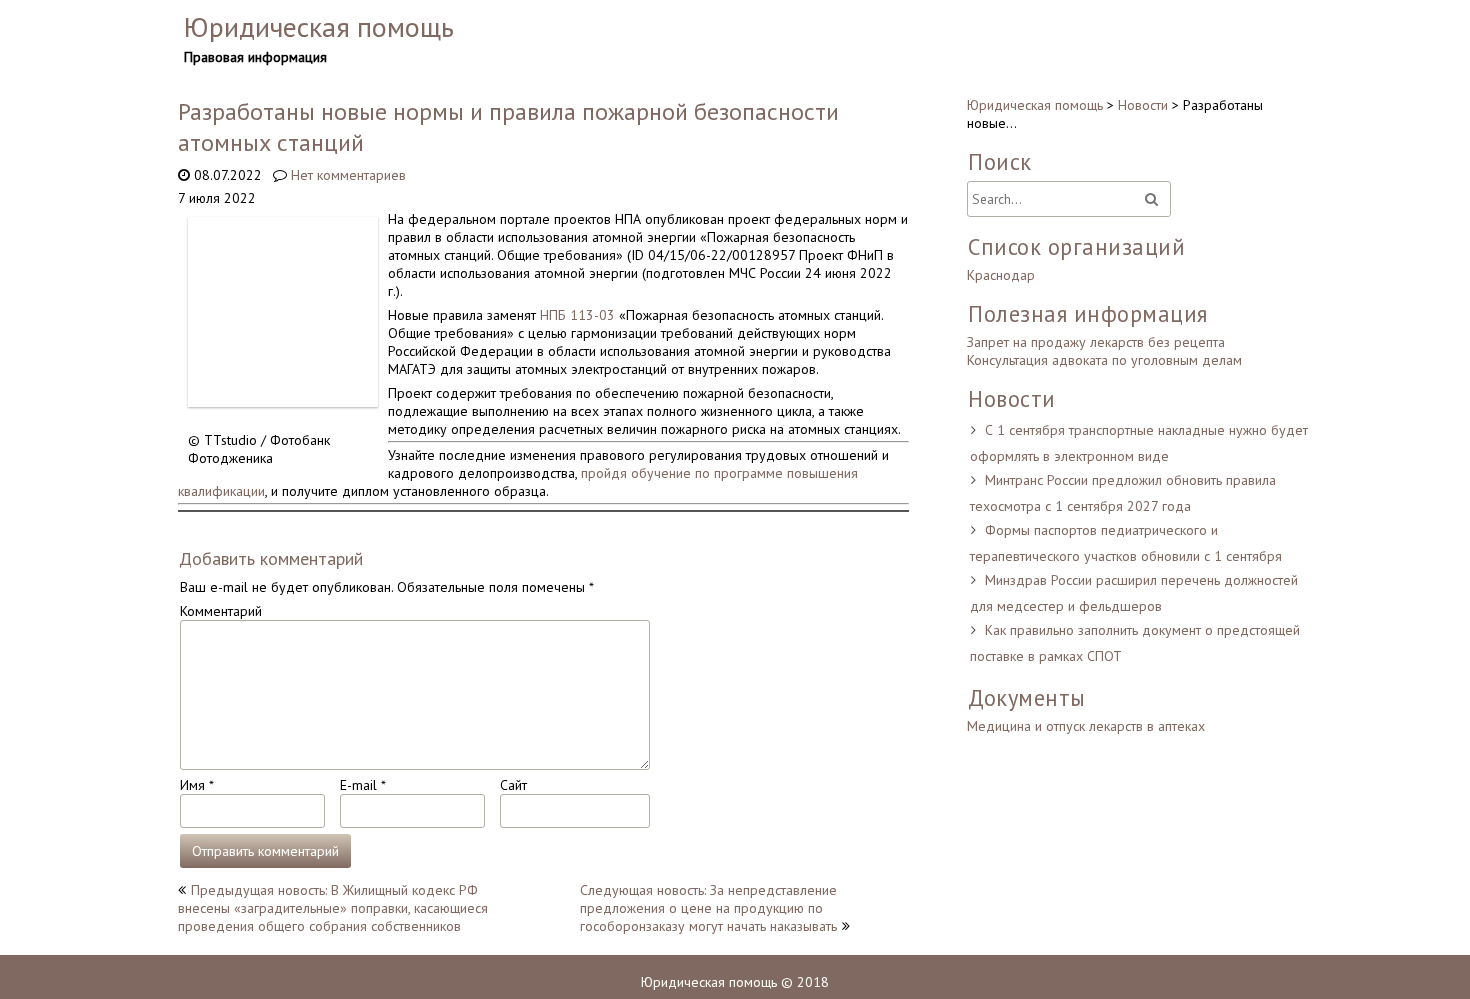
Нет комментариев (348, 175)
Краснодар (1001, 275)
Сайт (513, 785)
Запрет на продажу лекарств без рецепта (1096, 342)
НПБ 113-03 (577, 315)
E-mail (362, 785)
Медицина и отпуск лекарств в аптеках (1086, 726)
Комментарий (221, 611)
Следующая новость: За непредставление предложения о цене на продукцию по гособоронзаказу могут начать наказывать (708, 908)
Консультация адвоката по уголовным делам (1104, 360)
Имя (196, 785)
